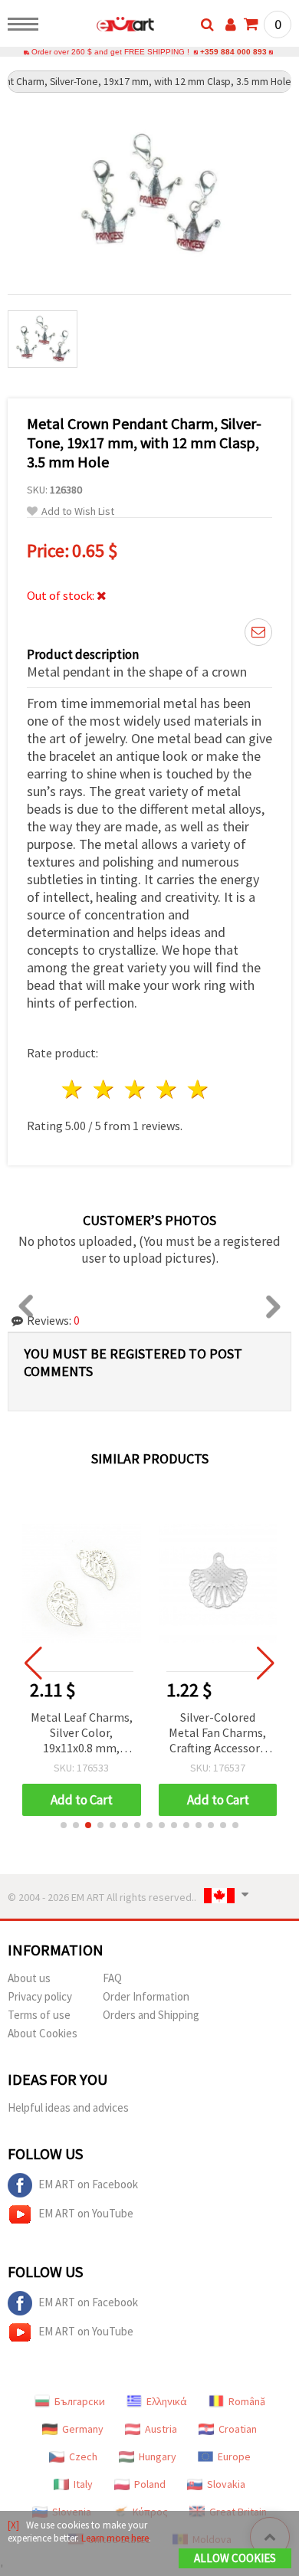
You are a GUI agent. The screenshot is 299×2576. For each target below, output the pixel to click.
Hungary (158, 2456)
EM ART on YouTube (86, 2213)
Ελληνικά (167, 2401)
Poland (150, 2484)
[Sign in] (231, 25)
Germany (83, 2429)
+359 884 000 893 (233, 52)
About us (29, 1978)
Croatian (238, 2429)
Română (247, 2401)
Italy (83, 2484)
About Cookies (43, 2033)
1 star (73, 1089)
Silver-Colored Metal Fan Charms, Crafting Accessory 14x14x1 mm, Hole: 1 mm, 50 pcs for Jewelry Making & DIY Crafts (218, 1734)
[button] (64, 1825)
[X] (13, 2525)
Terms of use (39, 2015)
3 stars (136, 1089)
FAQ (112, 1978)
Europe (234, 2456)
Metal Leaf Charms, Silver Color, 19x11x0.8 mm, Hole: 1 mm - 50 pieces (82, 1734)
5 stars (198, 1089)
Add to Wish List (78, 511)
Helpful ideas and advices (68, 2107)
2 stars (105, 1089)
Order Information (146, 1996)
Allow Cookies (235, 2558)
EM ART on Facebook (88, 2184)
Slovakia (226, 2484)
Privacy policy (40, 1996)
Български (80, 2401)
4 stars (167, 1089)
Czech (83, 2456)
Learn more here (115, 2538)
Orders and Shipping (151, 2015)
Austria (161, 2429)
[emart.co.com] (101, 27)
